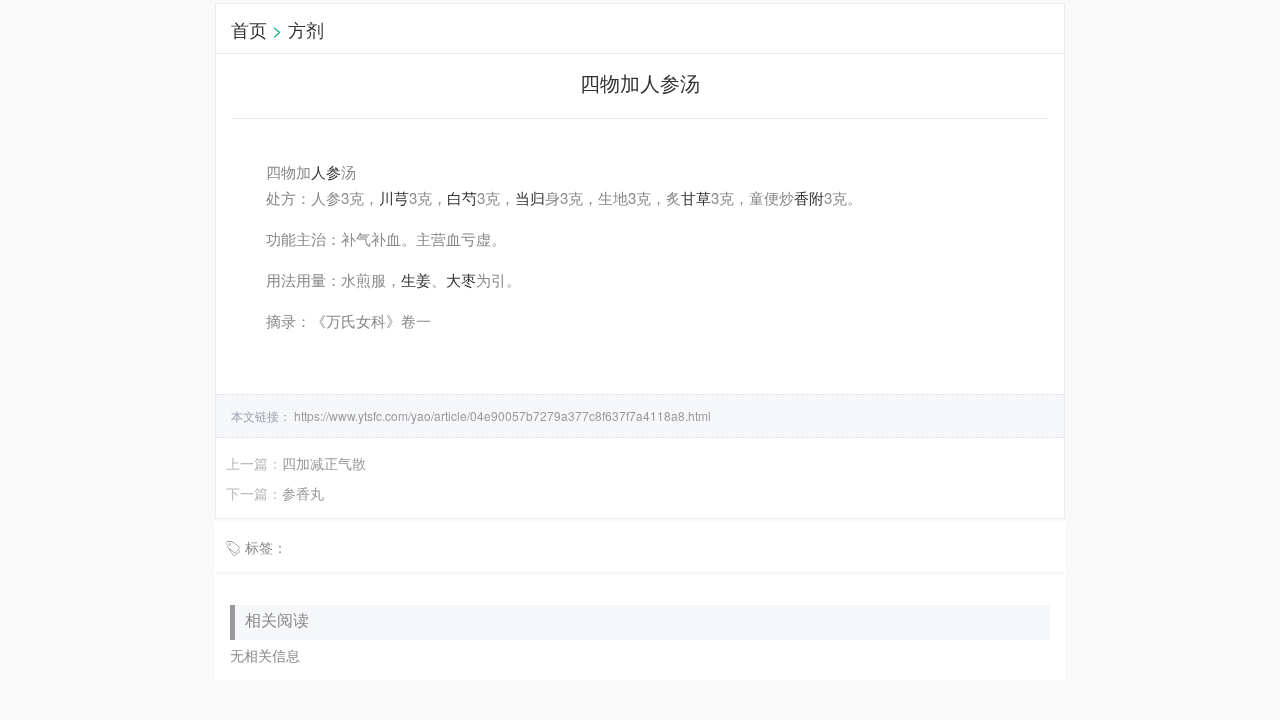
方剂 (306, 29)
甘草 (696, 197)
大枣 (461, 279)
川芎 (394, 197)
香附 (809, 197)
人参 (326, 171)
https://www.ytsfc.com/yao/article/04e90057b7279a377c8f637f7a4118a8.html (501, 415)
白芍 (462, 197)
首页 (249, 29)
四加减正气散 (324, 463)
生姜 (416, 279)
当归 (530, 197)
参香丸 (303, 493)
